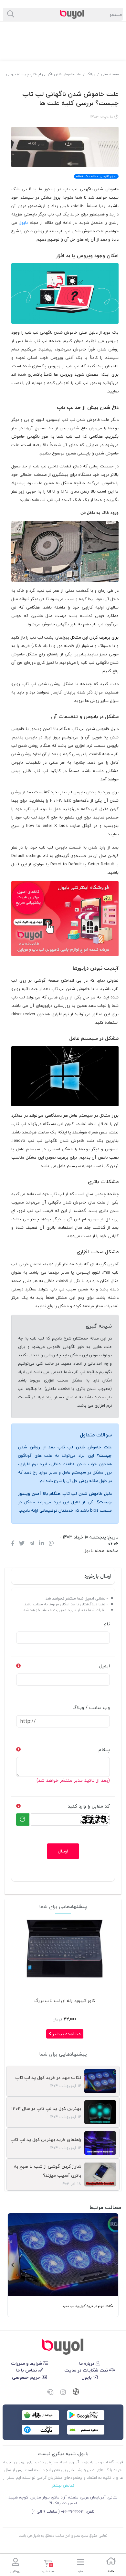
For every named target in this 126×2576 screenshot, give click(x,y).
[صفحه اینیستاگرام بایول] (63, 2393)
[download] (86, 2430)
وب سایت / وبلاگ (91, 1708)
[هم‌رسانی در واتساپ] (51, 1544)
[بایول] (65, 918)
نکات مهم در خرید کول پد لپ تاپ (48, 2077)
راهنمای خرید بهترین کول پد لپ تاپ (46, 2139)
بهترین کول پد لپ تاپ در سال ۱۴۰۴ (46, 2108)
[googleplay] (86, 2415)
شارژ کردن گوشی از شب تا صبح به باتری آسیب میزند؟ (47, 2171)
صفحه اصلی (110, 74)
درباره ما (87, 2363)
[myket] (41, 2430)
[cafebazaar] (41, 2415)
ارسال (63, 1851)
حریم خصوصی (27, 2377)
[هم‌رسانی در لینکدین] (42, 1544)
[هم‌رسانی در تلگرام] (32, 1544)
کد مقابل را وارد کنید (89, 1806)
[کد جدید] (23, 1820)
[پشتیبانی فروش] (50, 2393)
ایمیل (104, 1666)
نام (107, 1624)
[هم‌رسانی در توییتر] (22, 1544)
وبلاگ (91, 74)
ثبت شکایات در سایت (87, 2370)
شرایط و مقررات (27, 2363)
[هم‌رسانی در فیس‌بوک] (13, 1544)
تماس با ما (27, 2370)
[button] (114, 2265)
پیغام (104, 1750)
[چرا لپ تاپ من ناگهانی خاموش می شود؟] (63, 2347)
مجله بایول (94, 1551)
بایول (23, 223)
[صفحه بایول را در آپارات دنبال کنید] (76, 2392)
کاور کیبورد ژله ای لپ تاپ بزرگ (65, 2001)
